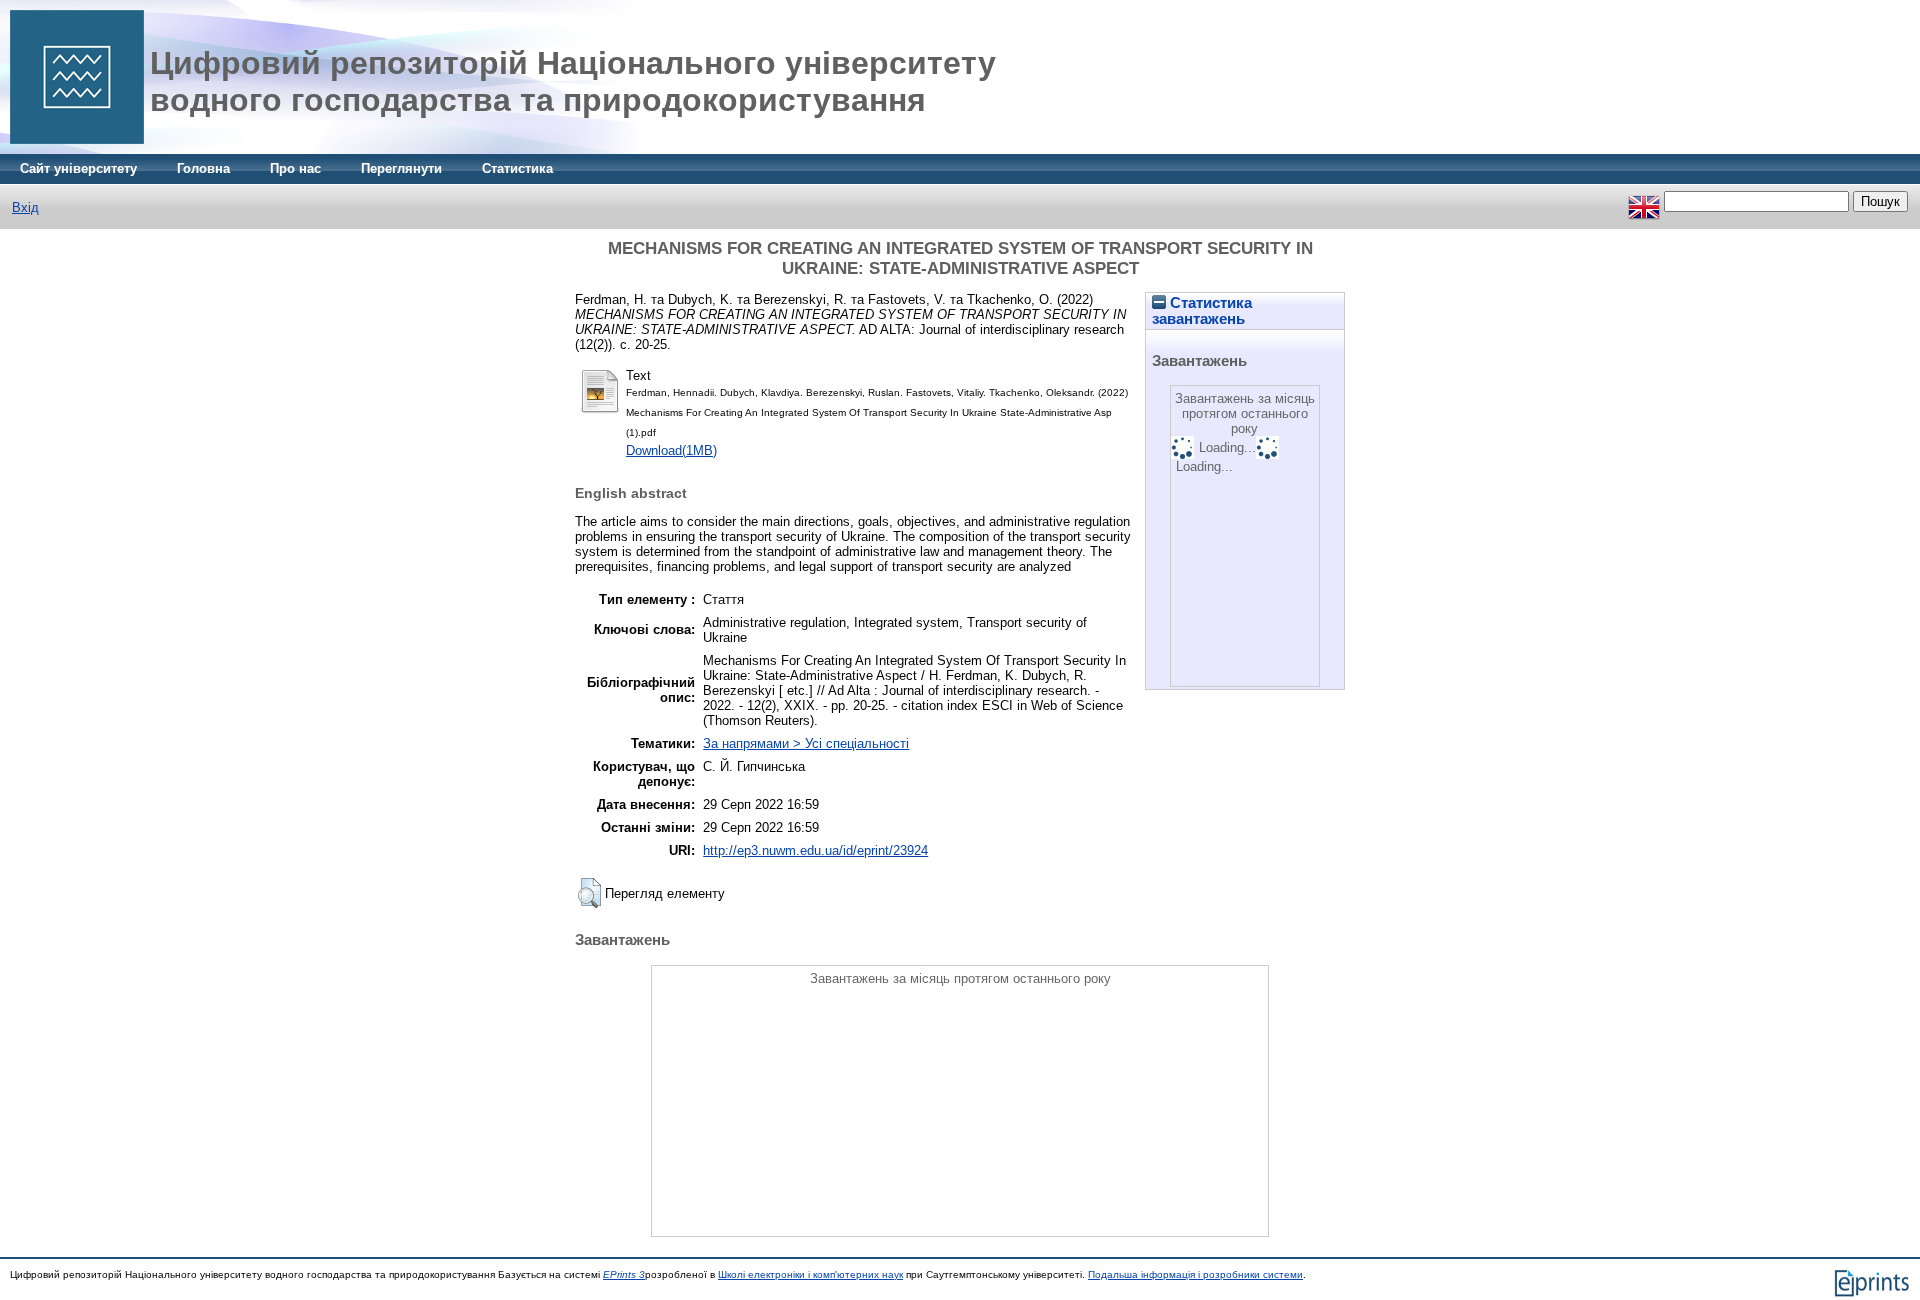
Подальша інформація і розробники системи (1195, 1274)
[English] (1644, 201)
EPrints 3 (624, 1274)
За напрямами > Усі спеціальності (806, 743)
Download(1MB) (671, 450)
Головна (203, 168)
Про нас (295, 168)
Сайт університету (78, 168)
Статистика (517, 168)
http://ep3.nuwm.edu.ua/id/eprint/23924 (815, 850)
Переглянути (401, 168)
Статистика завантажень (1202, 311)
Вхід (25, 207)
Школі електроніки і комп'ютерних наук (810, 1274)
